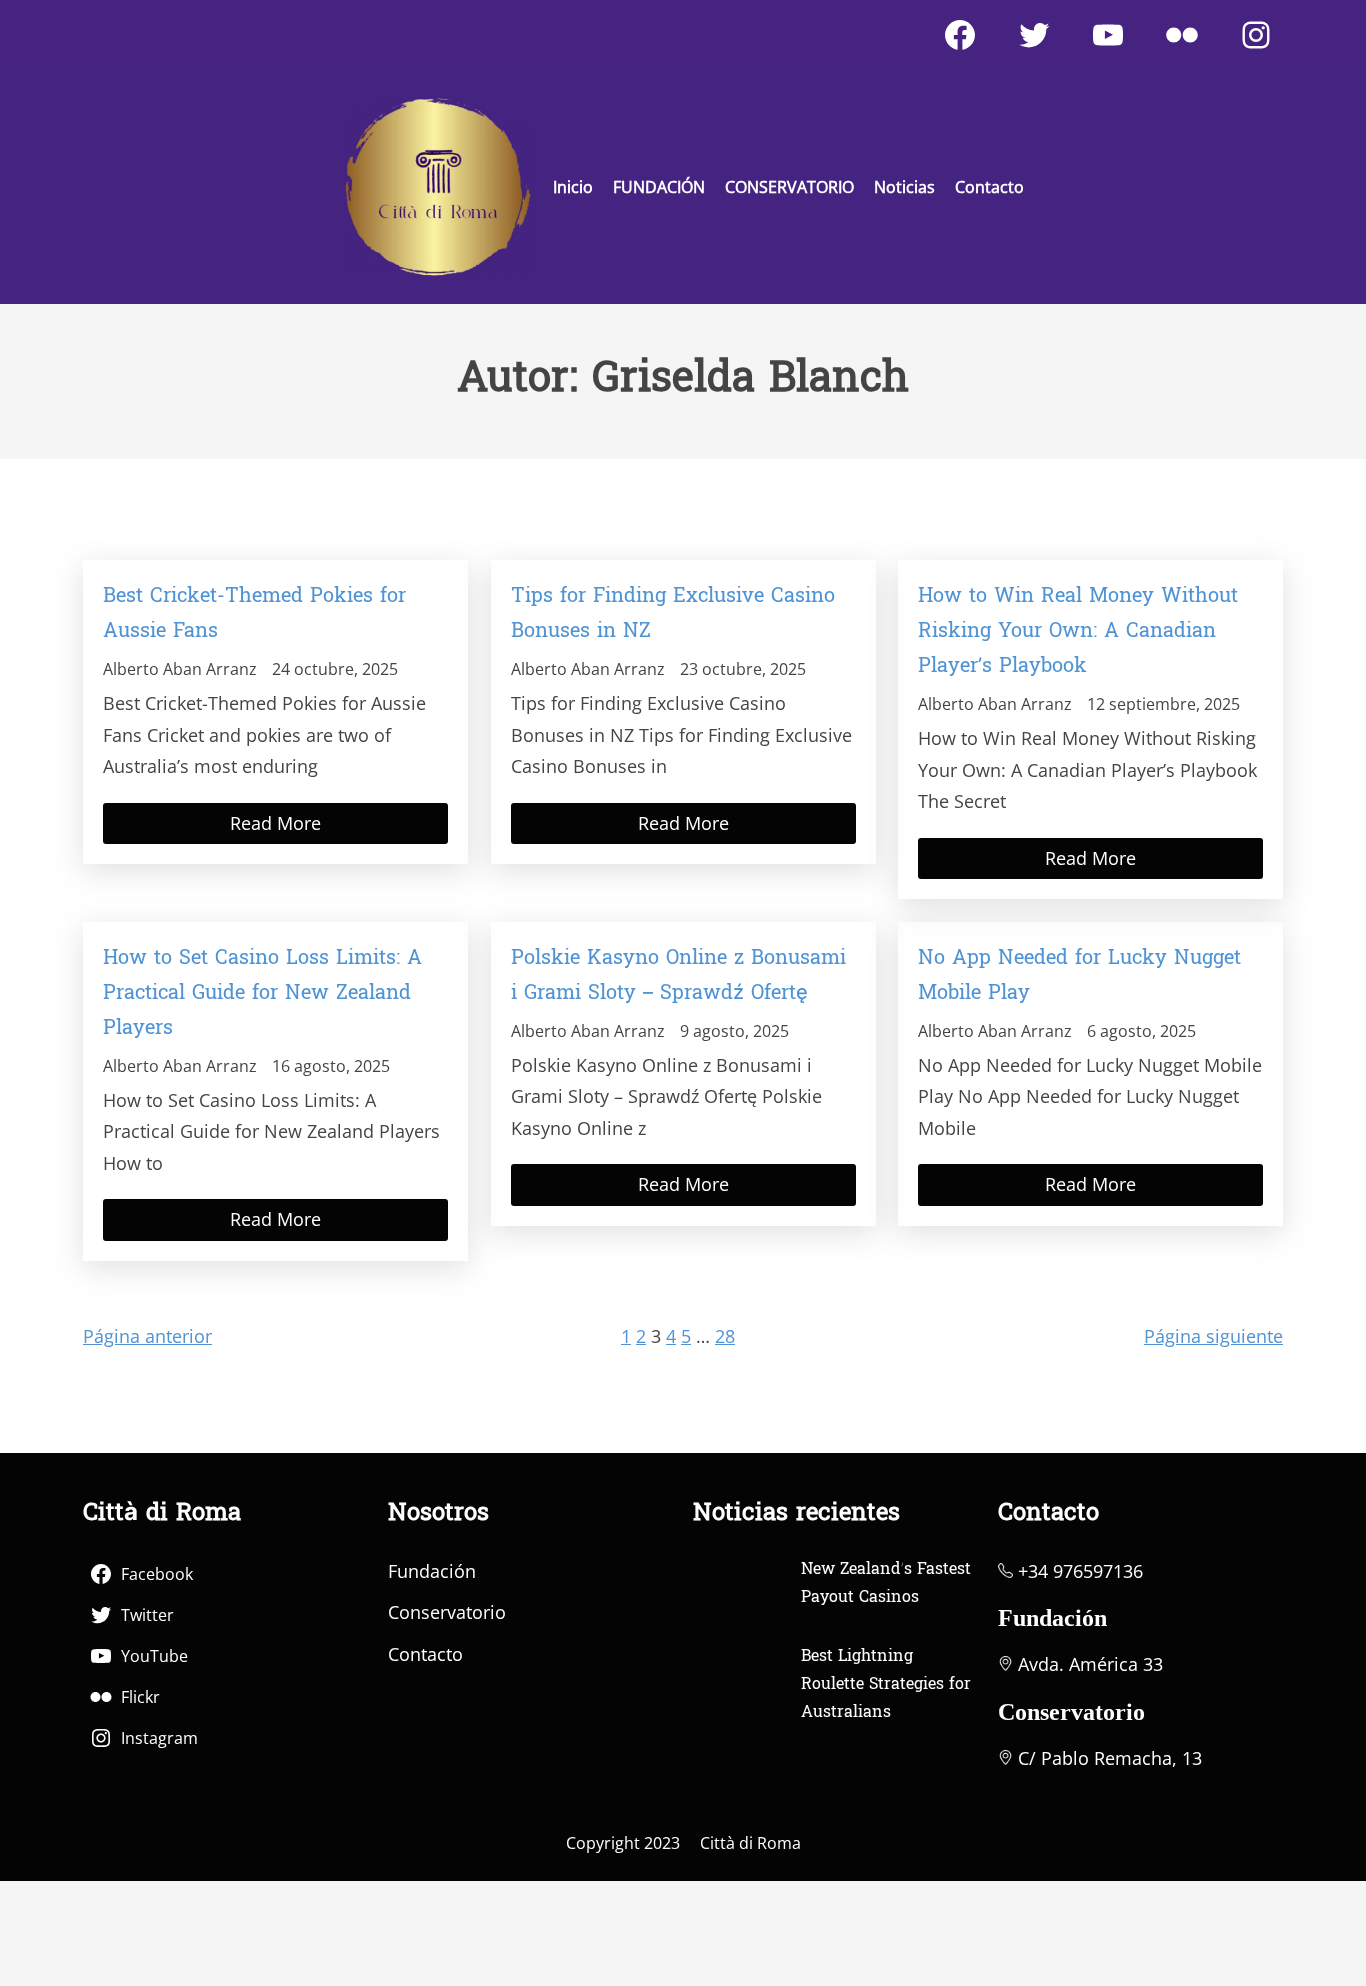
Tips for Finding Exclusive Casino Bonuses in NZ (673, 614)
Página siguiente (1213, 1336)
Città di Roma (750, 1843)
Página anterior (147, 1336)
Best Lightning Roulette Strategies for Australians (886, 1685)
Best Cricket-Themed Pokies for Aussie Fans (254, 614)
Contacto (425, 1654)
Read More (275, 823)
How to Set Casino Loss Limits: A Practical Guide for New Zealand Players (262, 994)
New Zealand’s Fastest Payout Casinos (886, 1584)
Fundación (432, 1571)
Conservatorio (447, 1612)
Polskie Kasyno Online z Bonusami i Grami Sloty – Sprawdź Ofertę (678, 976)
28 (725, 1336)
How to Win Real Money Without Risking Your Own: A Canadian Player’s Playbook (1078, 632)
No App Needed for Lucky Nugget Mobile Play (1079, 976)
